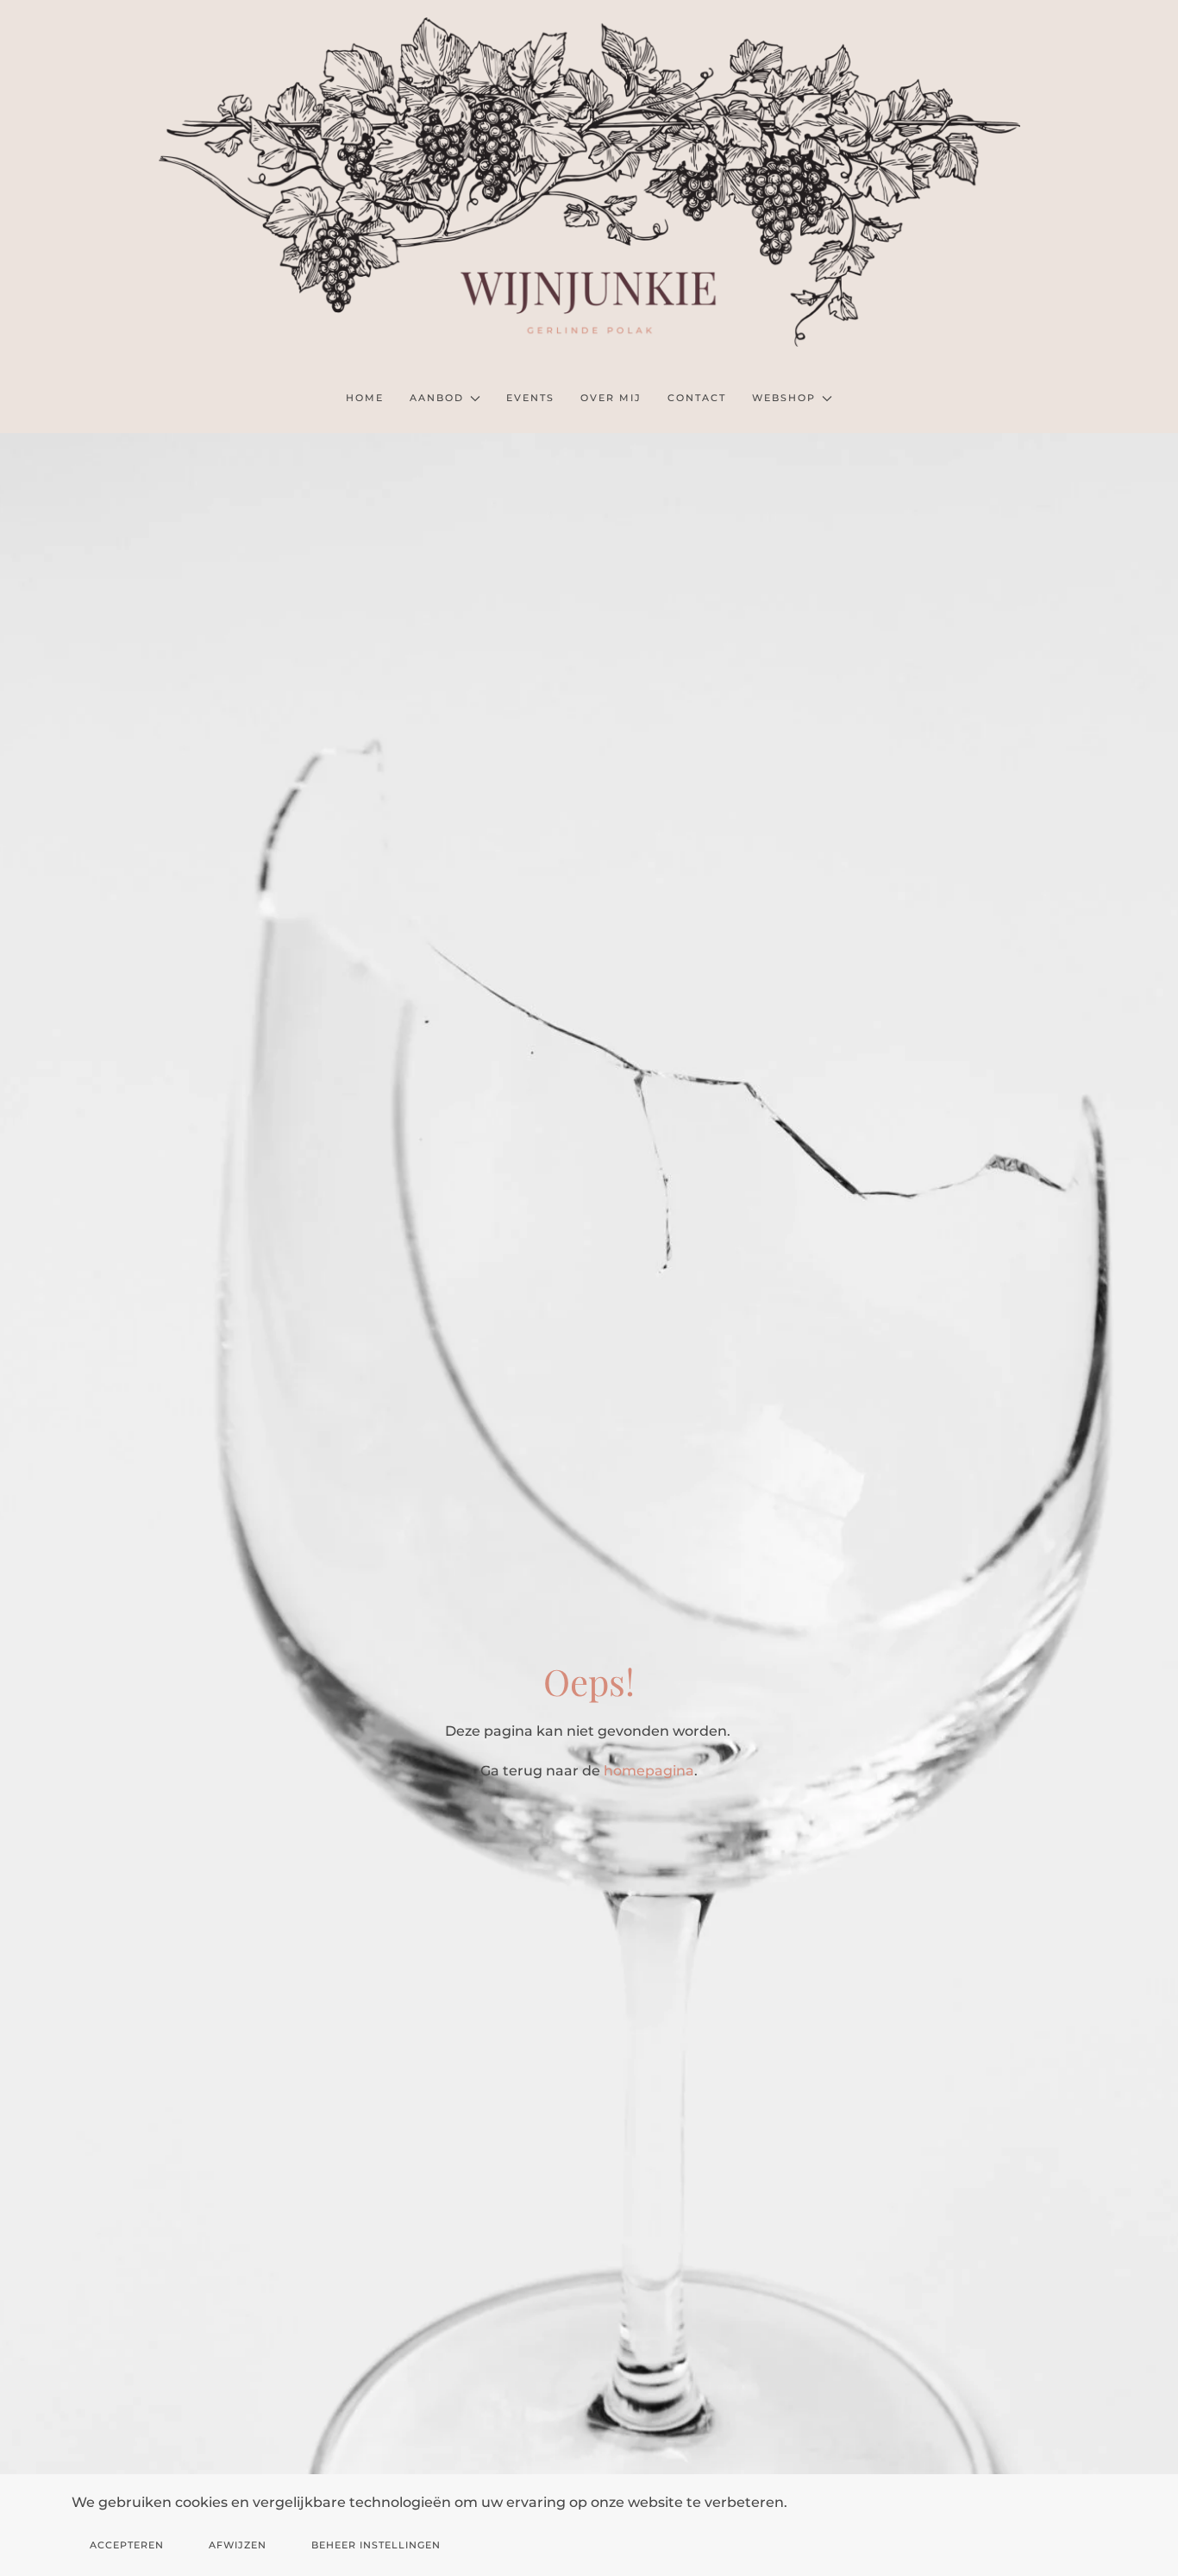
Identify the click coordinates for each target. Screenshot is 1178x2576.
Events (530, 398)
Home (365, 398)
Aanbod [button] (437, 398)
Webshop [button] (784, 398)
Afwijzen (238, 2545)
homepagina (649, 1771)
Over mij (611, 398)
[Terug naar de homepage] (589, 182)
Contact (697, 398)
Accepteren (127, 2545)
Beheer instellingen (376, 2545)
